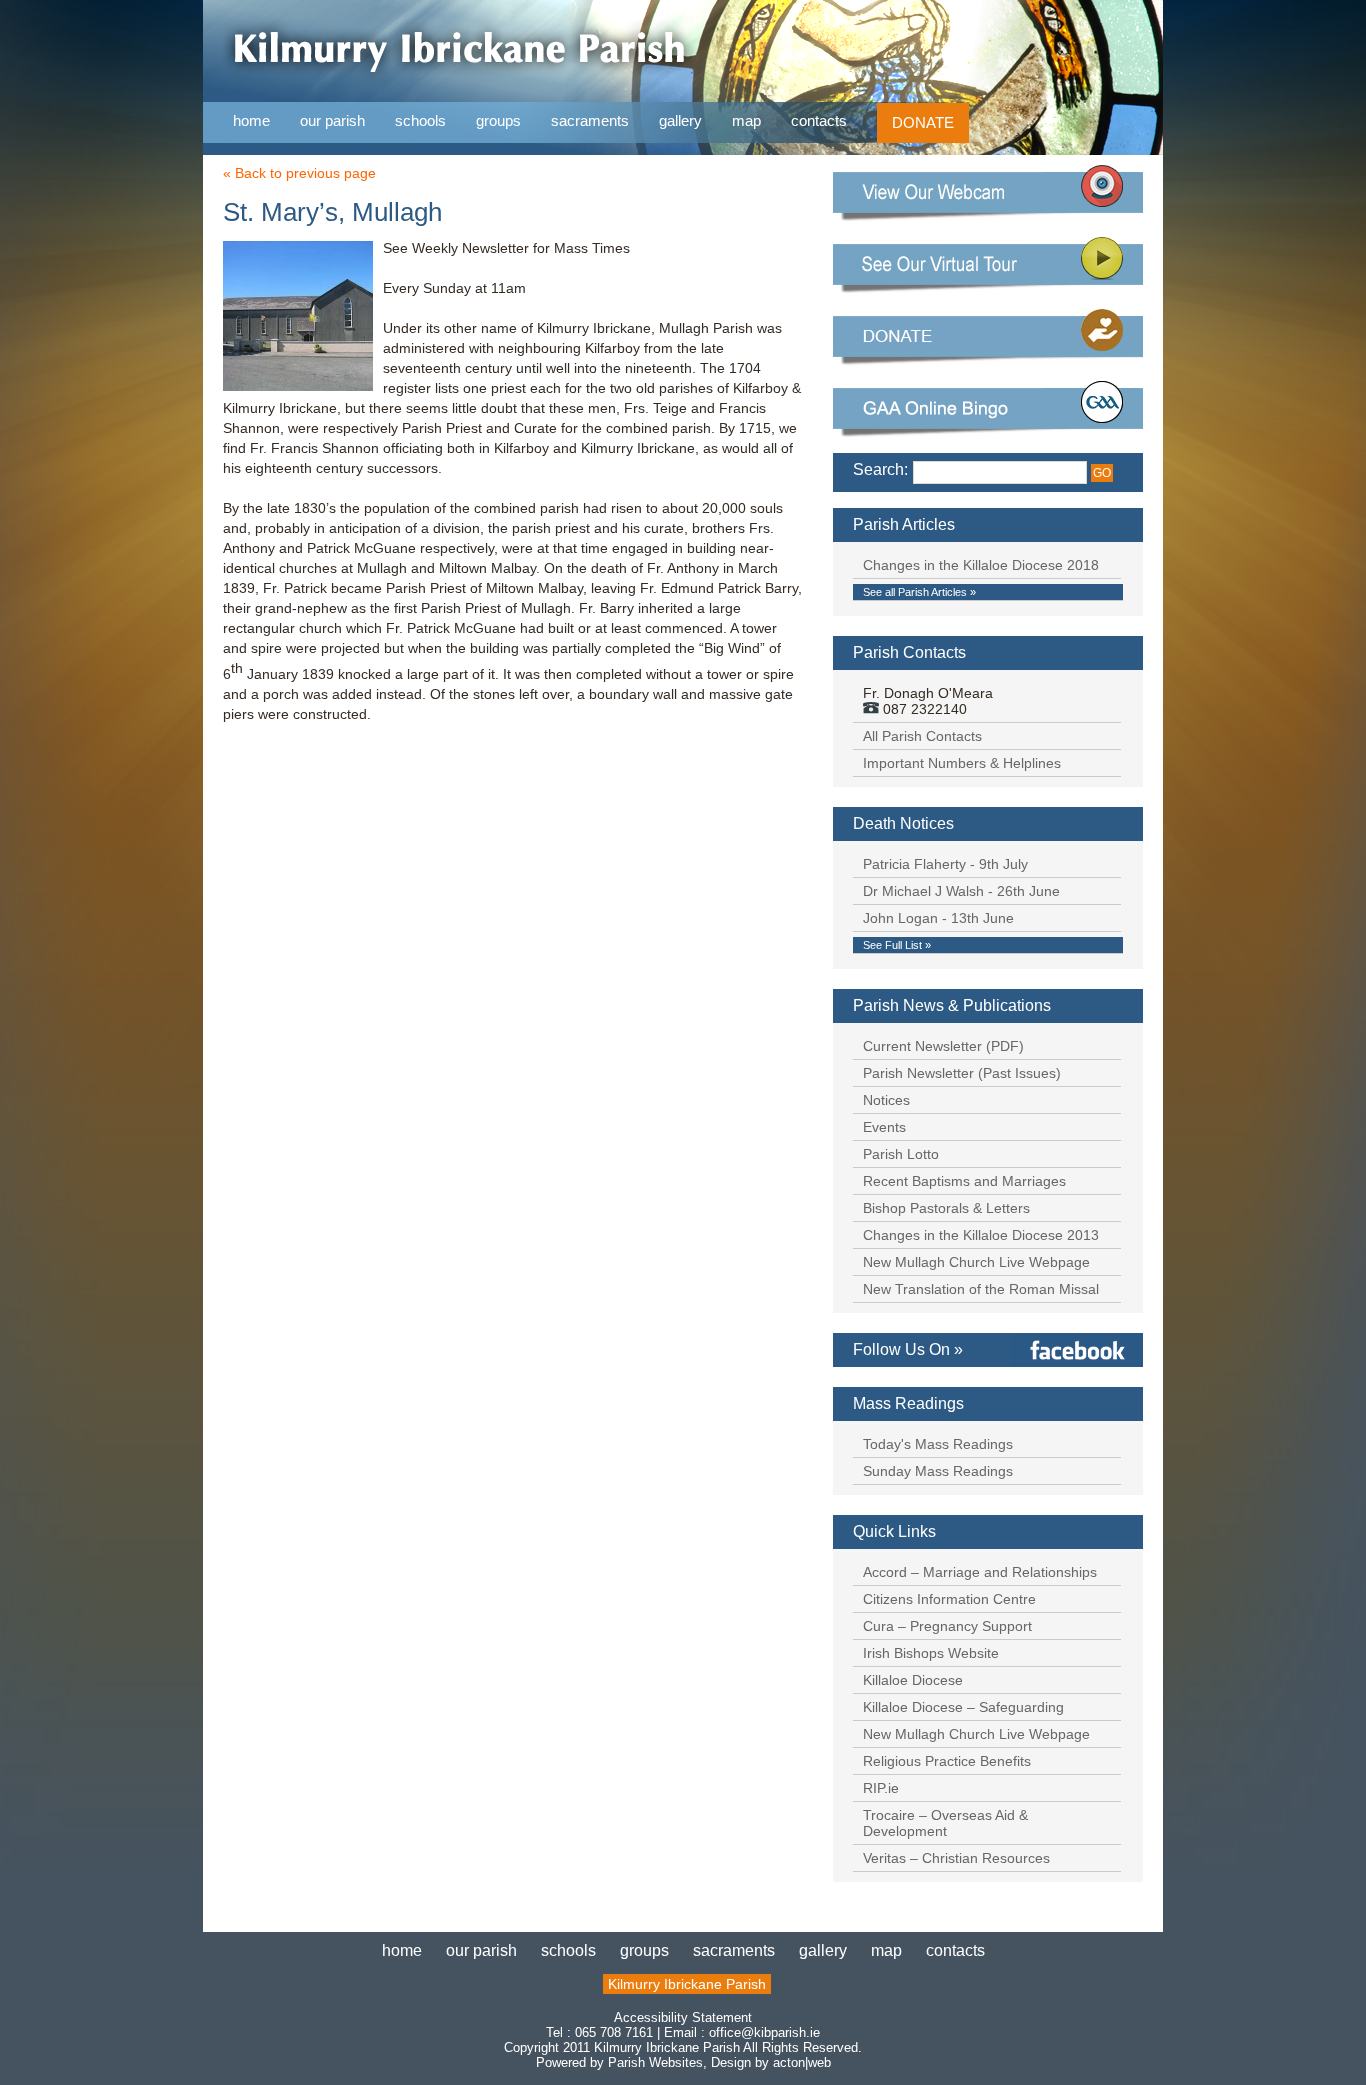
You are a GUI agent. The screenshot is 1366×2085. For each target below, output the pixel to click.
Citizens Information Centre (949, 1599)
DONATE (923, 122)
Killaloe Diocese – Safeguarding (963, 1707)
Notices (886, 1100)
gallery (680, 120)
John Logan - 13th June (938, 918)
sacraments (590, 121)
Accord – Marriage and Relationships (980, 1572)
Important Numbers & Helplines (962, 763)
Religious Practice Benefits (947, 1761)
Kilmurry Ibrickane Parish (687, 1984)
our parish (332, 121)
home (251, 120)
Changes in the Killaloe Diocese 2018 (981, 565)
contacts (819, 120)
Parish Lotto (901, 1154)
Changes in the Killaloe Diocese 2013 (981, 1235)
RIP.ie (881, 1788)
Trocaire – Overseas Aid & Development (945, 1823)
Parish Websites (655, 2062)
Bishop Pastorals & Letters (946, 1208)
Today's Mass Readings (938, 1444)
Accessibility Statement (683, 2017)
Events (884, 1127)
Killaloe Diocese (913, 1680)
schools (420, 120)
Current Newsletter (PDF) (943, 1046)
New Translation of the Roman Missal (981, 1289)
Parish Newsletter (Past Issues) (962, 1073)
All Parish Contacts (922, 736)
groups (498, 120)
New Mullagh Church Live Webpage (976, 1262)
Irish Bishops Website (931, 1653)
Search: (880, 469)
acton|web (802, 2062)
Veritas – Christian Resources (956, 1858)
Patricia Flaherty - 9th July (945, 864)
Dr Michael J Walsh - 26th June (961, 891)
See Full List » (897, 945)
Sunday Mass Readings (938, 1471)
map (746, 120)
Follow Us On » (908, 1349)
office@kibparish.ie (764, 2032)
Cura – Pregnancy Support (947, 1626)
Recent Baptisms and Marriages (964, 1181)
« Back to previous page (299, 173)
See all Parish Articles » (919, 592)
